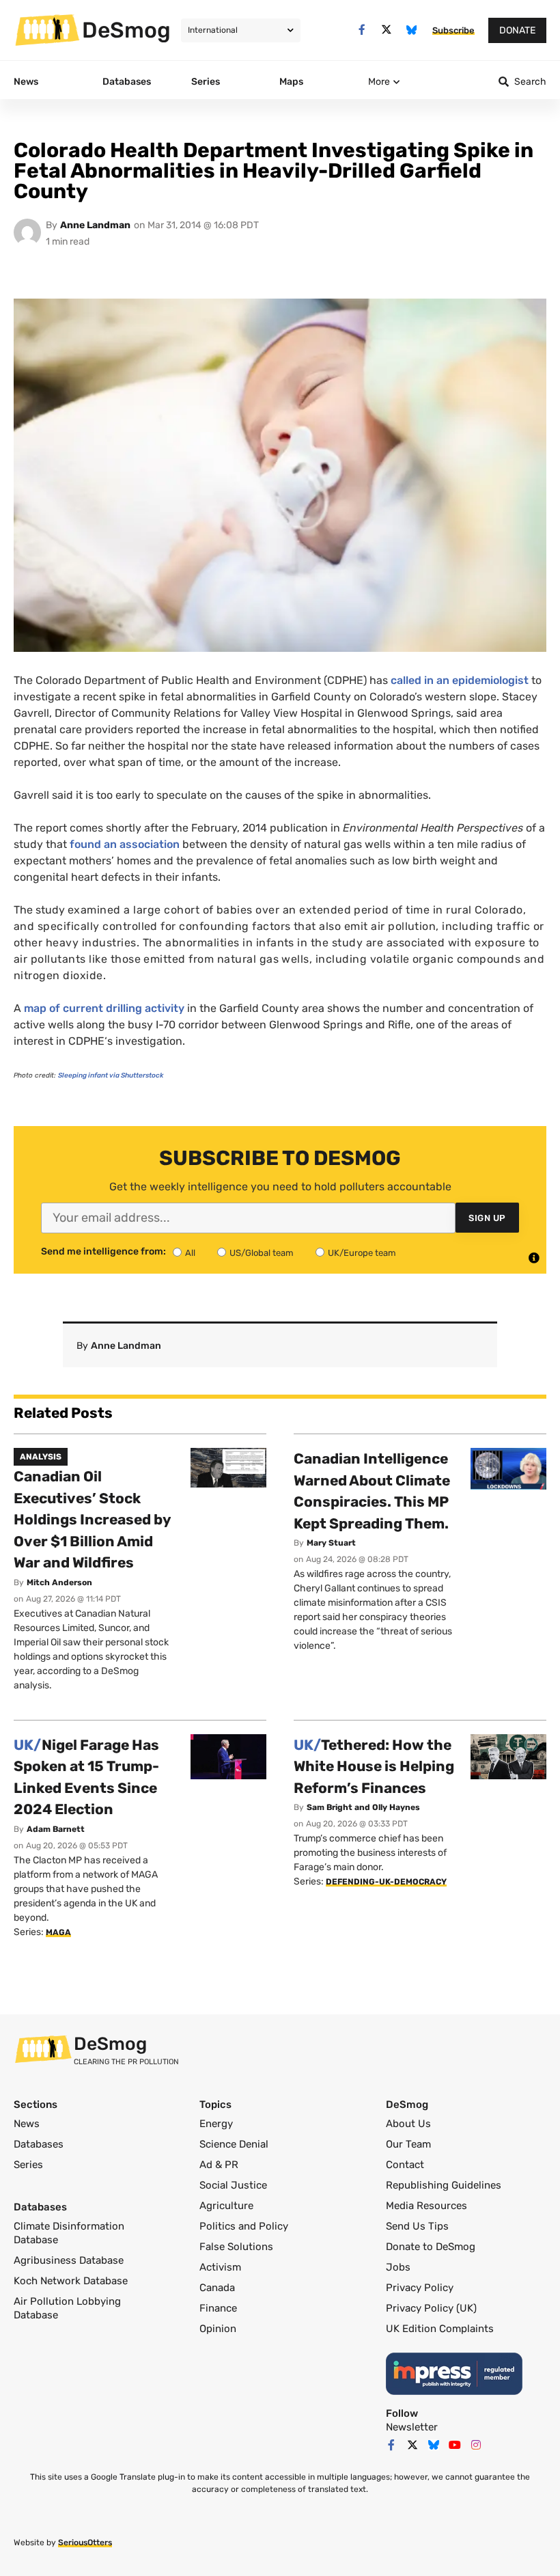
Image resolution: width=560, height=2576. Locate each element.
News (27, 2124)
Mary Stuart (331, 1543)
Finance (218, 2308)
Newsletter (412, 2427)
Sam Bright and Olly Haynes (363, 1807)
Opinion (218, 2329)
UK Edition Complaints (440, 2329)
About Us (408, 2124)
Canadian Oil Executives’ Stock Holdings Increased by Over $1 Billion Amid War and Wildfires (92, 1519)
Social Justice (233, 2185)
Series (28, 2165)
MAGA (58, 1932)
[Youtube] (455, 2445)
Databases (39, 2144)
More (379, 82)
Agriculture (226, 2206)
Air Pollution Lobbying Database (67, 2308)
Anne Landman (95, 225)
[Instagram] (476, 2445)
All (190, 1253)
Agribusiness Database (69, 2260)
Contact (405, 2165)
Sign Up (487, 1218)
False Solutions (236, 2247)
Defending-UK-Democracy (386, 1882)
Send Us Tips (417, 2226)
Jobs (398, 2267)
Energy (216, 2124)
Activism (220, 2267)
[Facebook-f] (362, 30)
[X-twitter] (387, 30)
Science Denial (234, 2144)
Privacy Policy (420, 2288)
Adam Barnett (56, 1829)
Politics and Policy (244, 2226)
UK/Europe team (362, 1253)
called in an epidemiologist (460, 680)
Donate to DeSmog (431, 2247)
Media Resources (426, 2206)
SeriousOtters (85, 2543)
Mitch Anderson (59, 1582)
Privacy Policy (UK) (431, 2308)
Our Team (408, 2144)
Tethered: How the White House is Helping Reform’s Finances (374, 1766)
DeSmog (126, 30)
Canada (217, 2288)
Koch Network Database (71, 2281)
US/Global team (262, 1253)
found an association (125, 844)
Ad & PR (219, 2165)
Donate (517, 30)
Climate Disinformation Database (69, 2233)
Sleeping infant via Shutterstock (111, 1075)
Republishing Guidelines (444, 2185)
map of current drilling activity (104, 1008)
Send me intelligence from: (103, 1252)
